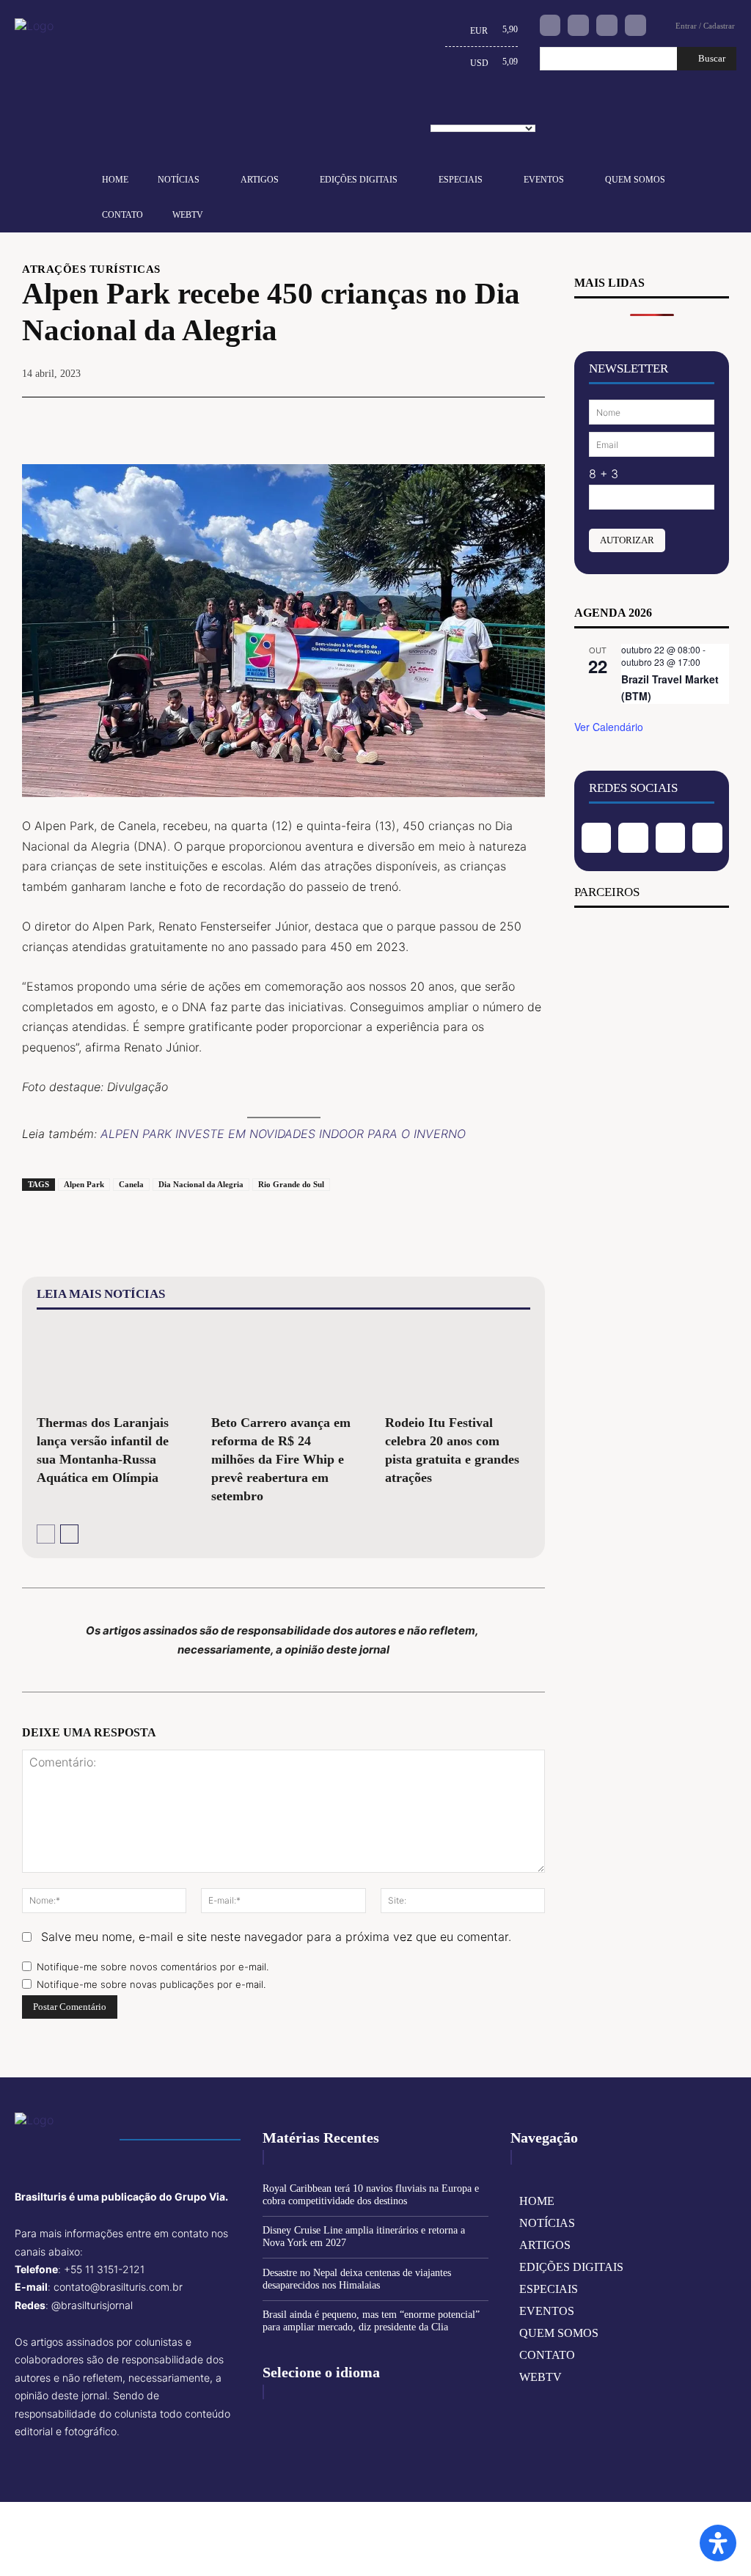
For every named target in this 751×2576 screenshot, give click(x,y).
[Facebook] (550, 25)
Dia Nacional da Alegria (201, 1184)
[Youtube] (635, 25)
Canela (131, 1184)
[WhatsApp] (495, 419)
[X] (428, 419)
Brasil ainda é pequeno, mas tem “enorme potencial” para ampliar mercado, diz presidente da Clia (371, 2321)
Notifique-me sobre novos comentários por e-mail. (153, 1967)
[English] (443, 111)
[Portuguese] (488, 111)
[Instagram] (578, 25)
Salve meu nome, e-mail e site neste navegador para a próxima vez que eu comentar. (276, 1937)
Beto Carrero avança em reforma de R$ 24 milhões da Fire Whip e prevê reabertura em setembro (281, 1459)
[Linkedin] (607, 25)
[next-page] (69, 1534)
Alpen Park (84, 1184)
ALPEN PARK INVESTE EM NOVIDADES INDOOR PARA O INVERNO (283, 1134)
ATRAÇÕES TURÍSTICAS (91, 269)
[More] (530, 419)
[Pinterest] (461, 419)
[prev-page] (46, 1534)
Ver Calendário (609, 727)
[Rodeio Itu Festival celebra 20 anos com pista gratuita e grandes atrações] (458, 1365)
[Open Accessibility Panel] (718, 2543)
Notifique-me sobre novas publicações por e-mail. (151, 1984)
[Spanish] (511, 111)
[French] (466, 111)
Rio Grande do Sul (291, 1184)
